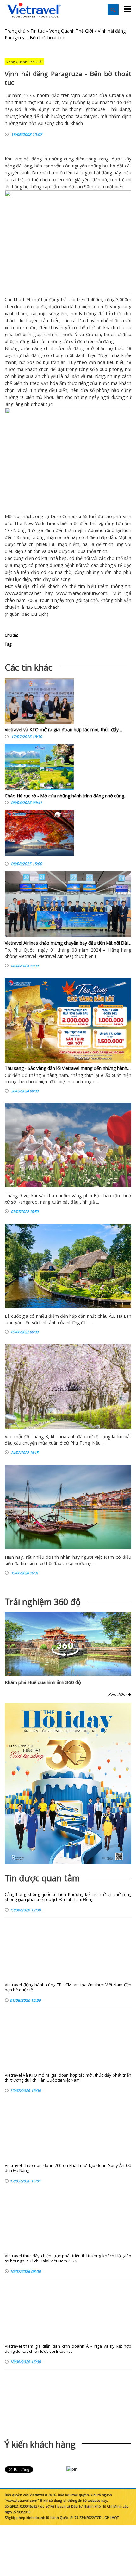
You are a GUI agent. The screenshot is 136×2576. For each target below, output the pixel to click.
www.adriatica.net (23, 593)
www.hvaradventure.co (80, 593)
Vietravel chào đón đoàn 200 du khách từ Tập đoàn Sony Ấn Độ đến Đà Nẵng (68, 2168)
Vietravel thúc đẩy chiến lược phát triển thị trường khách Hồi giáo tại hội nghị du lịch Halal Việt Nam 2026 (68, 2258)
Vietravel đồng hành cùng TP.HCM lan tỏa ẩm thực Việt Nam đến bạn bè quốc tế (68, 1987)
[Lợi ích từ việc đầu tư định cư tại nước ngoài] (68, 1507)
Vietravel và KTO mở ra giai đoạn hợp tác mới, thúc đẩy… (63, 729)
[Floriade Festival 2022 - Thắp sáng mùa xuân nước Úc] (68, 1145)
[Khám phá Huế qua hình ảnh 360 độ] (65, 1655)
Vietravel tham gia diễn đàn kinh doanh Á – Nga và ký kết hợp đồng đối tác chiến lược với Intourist (68, 2349)
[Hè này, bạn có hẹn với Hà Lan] (68, 1266)
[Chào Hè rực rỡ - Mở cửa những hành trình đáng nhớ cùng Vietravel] (39, 769)
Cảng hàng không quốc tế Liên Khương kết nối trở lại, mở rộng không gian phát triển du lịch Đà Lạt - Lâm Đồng (68, 1897)
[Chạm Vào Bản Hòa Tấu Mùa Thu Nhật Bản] (39, 835)
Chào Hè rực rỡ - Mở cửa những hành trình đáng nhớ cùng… (66, 796)
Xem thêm (118, 1694)
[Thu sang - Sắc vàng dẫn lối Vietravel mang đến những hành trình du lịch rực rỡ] (68, 1020)
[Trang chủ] (34, 10)
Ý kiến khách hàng (40, 2444)
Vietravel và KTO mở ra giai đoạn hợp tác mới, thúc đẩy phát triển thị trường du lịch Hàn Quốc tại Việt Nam (68, 2078)
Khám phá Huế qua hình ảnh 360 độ (43, 1682)
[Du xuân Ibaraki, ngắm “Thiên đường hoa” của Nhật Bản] (68, 1386)
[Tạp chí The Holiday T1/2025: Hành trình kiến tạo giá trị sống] (68, 1784)
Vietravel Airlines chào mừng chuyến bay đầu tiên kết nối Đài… (68, 943)
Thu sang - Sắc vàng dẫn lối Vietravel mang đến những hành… (68, 1068)
